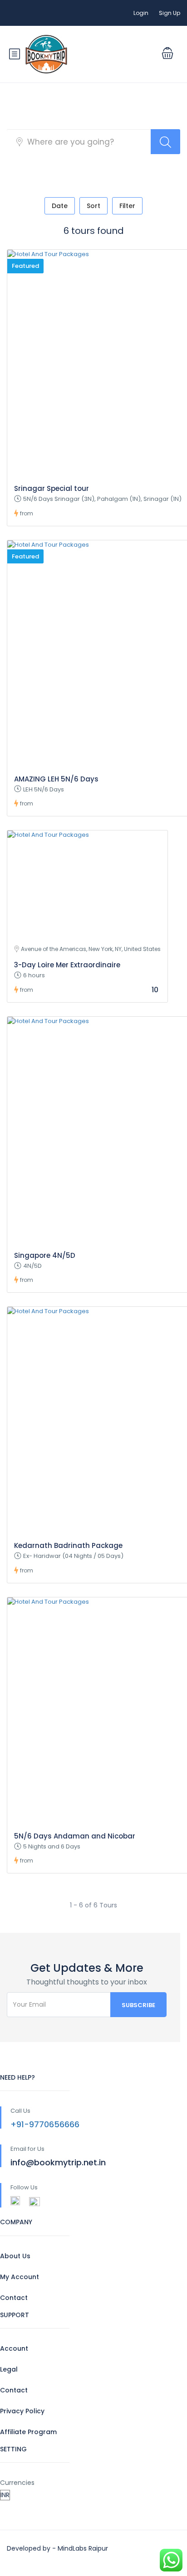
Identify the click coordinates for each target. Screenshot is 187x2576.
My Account (20, 2277)
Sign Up (170, 13)
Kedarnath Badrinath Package (68, 1545)
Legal (9, 2369)
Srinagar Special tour (52, 488)
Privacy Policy (22, 2411)
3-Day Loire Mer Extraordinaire (67, 965)
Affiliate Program (28, 2432)
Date (60, 206)
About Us (15, 2256)
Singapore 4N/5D (45, 1255)
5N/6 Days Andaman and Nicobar (75, 1836)
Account (14, 2348)
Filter (127, 206)
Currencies (17, 2483)
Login (141, 13)
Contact (14, 2298)
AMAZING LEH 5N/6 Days (56, 779)
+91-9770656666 (45, 2124)
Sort (93, 206)
